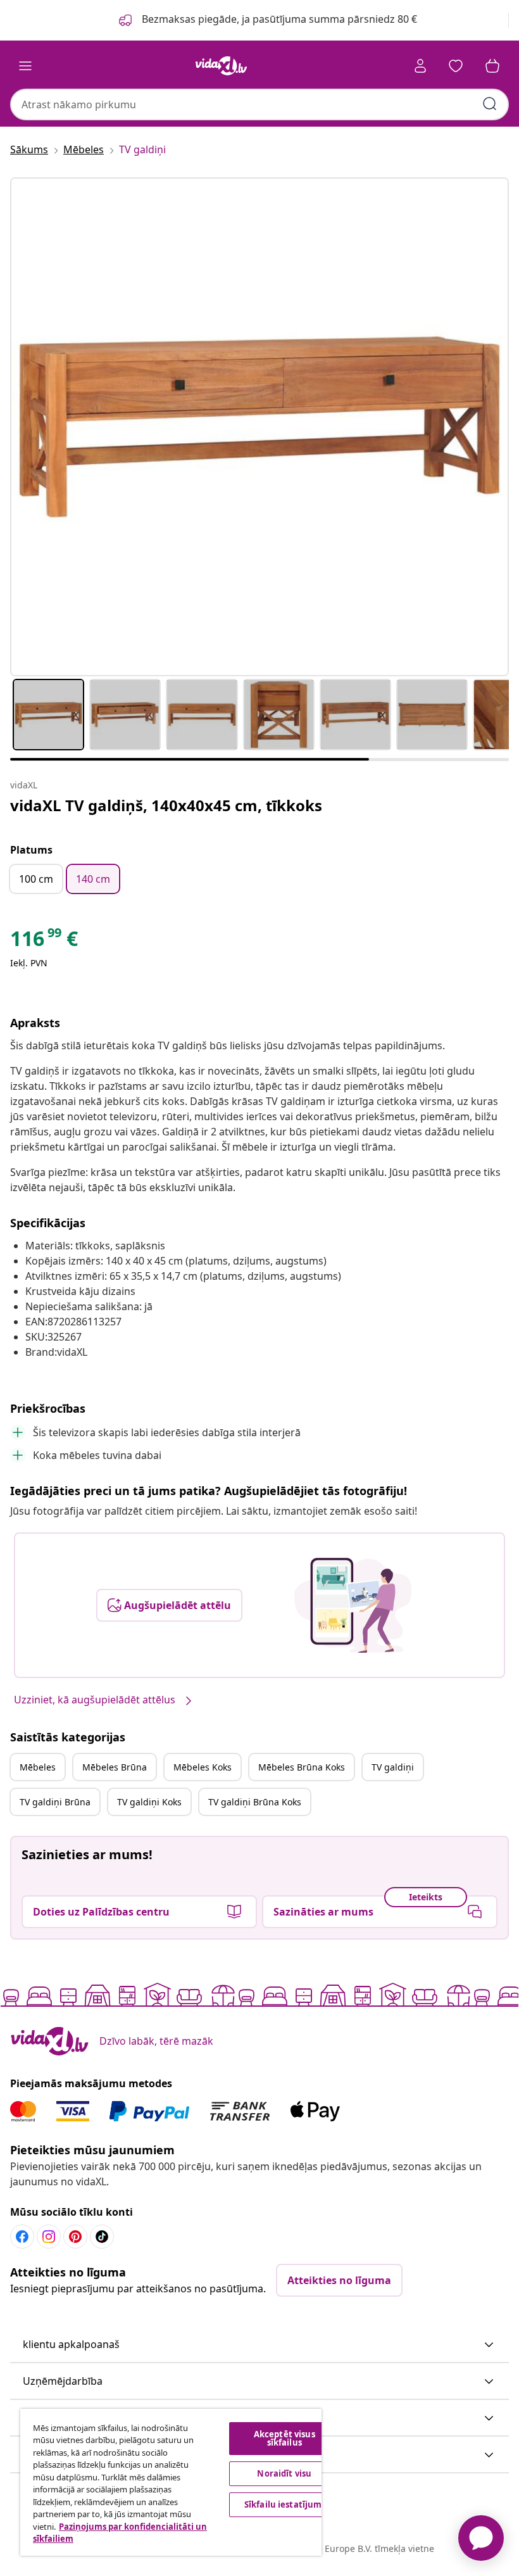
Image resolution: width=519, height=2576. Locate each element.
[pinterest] (75, 2237)
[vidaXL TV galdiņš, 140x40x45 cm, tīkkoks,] (259, 427)
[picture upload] (353, 1605)
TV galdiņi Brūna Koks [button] (255, 1802)
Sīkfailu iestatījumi (285, 2504)
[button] (259, 2345)
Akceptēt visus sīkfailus (285, 2438)
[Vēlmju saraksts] (456, 66)
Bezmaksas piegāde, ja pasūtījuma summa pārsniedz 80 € (278, 19)
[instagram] (49, 2237)
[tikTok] (102, 2237)
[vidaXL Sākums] (222, 66)
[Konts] (420, 66)
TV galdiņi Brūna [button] (55, 1802)
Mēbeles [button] (38, 1767)
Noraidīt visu (284, 2473)
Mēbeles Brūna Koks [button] (302, 1767)
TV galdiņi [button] (393, 1767)
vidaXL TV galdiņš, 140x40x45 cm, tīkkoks (166, 805)
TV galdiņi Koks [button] (149, 1802)
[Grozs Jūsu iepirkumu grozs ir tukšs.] (492, 66)
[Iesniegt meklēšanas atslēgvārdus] (490, 104)
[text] (44, 942)
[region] (171, 2482)
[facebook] (22, 2237)
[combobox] (259, 104)
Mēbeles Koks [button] (203, 1767)
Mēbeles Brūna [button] (115, 1767)
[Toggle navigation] (25, 66)
